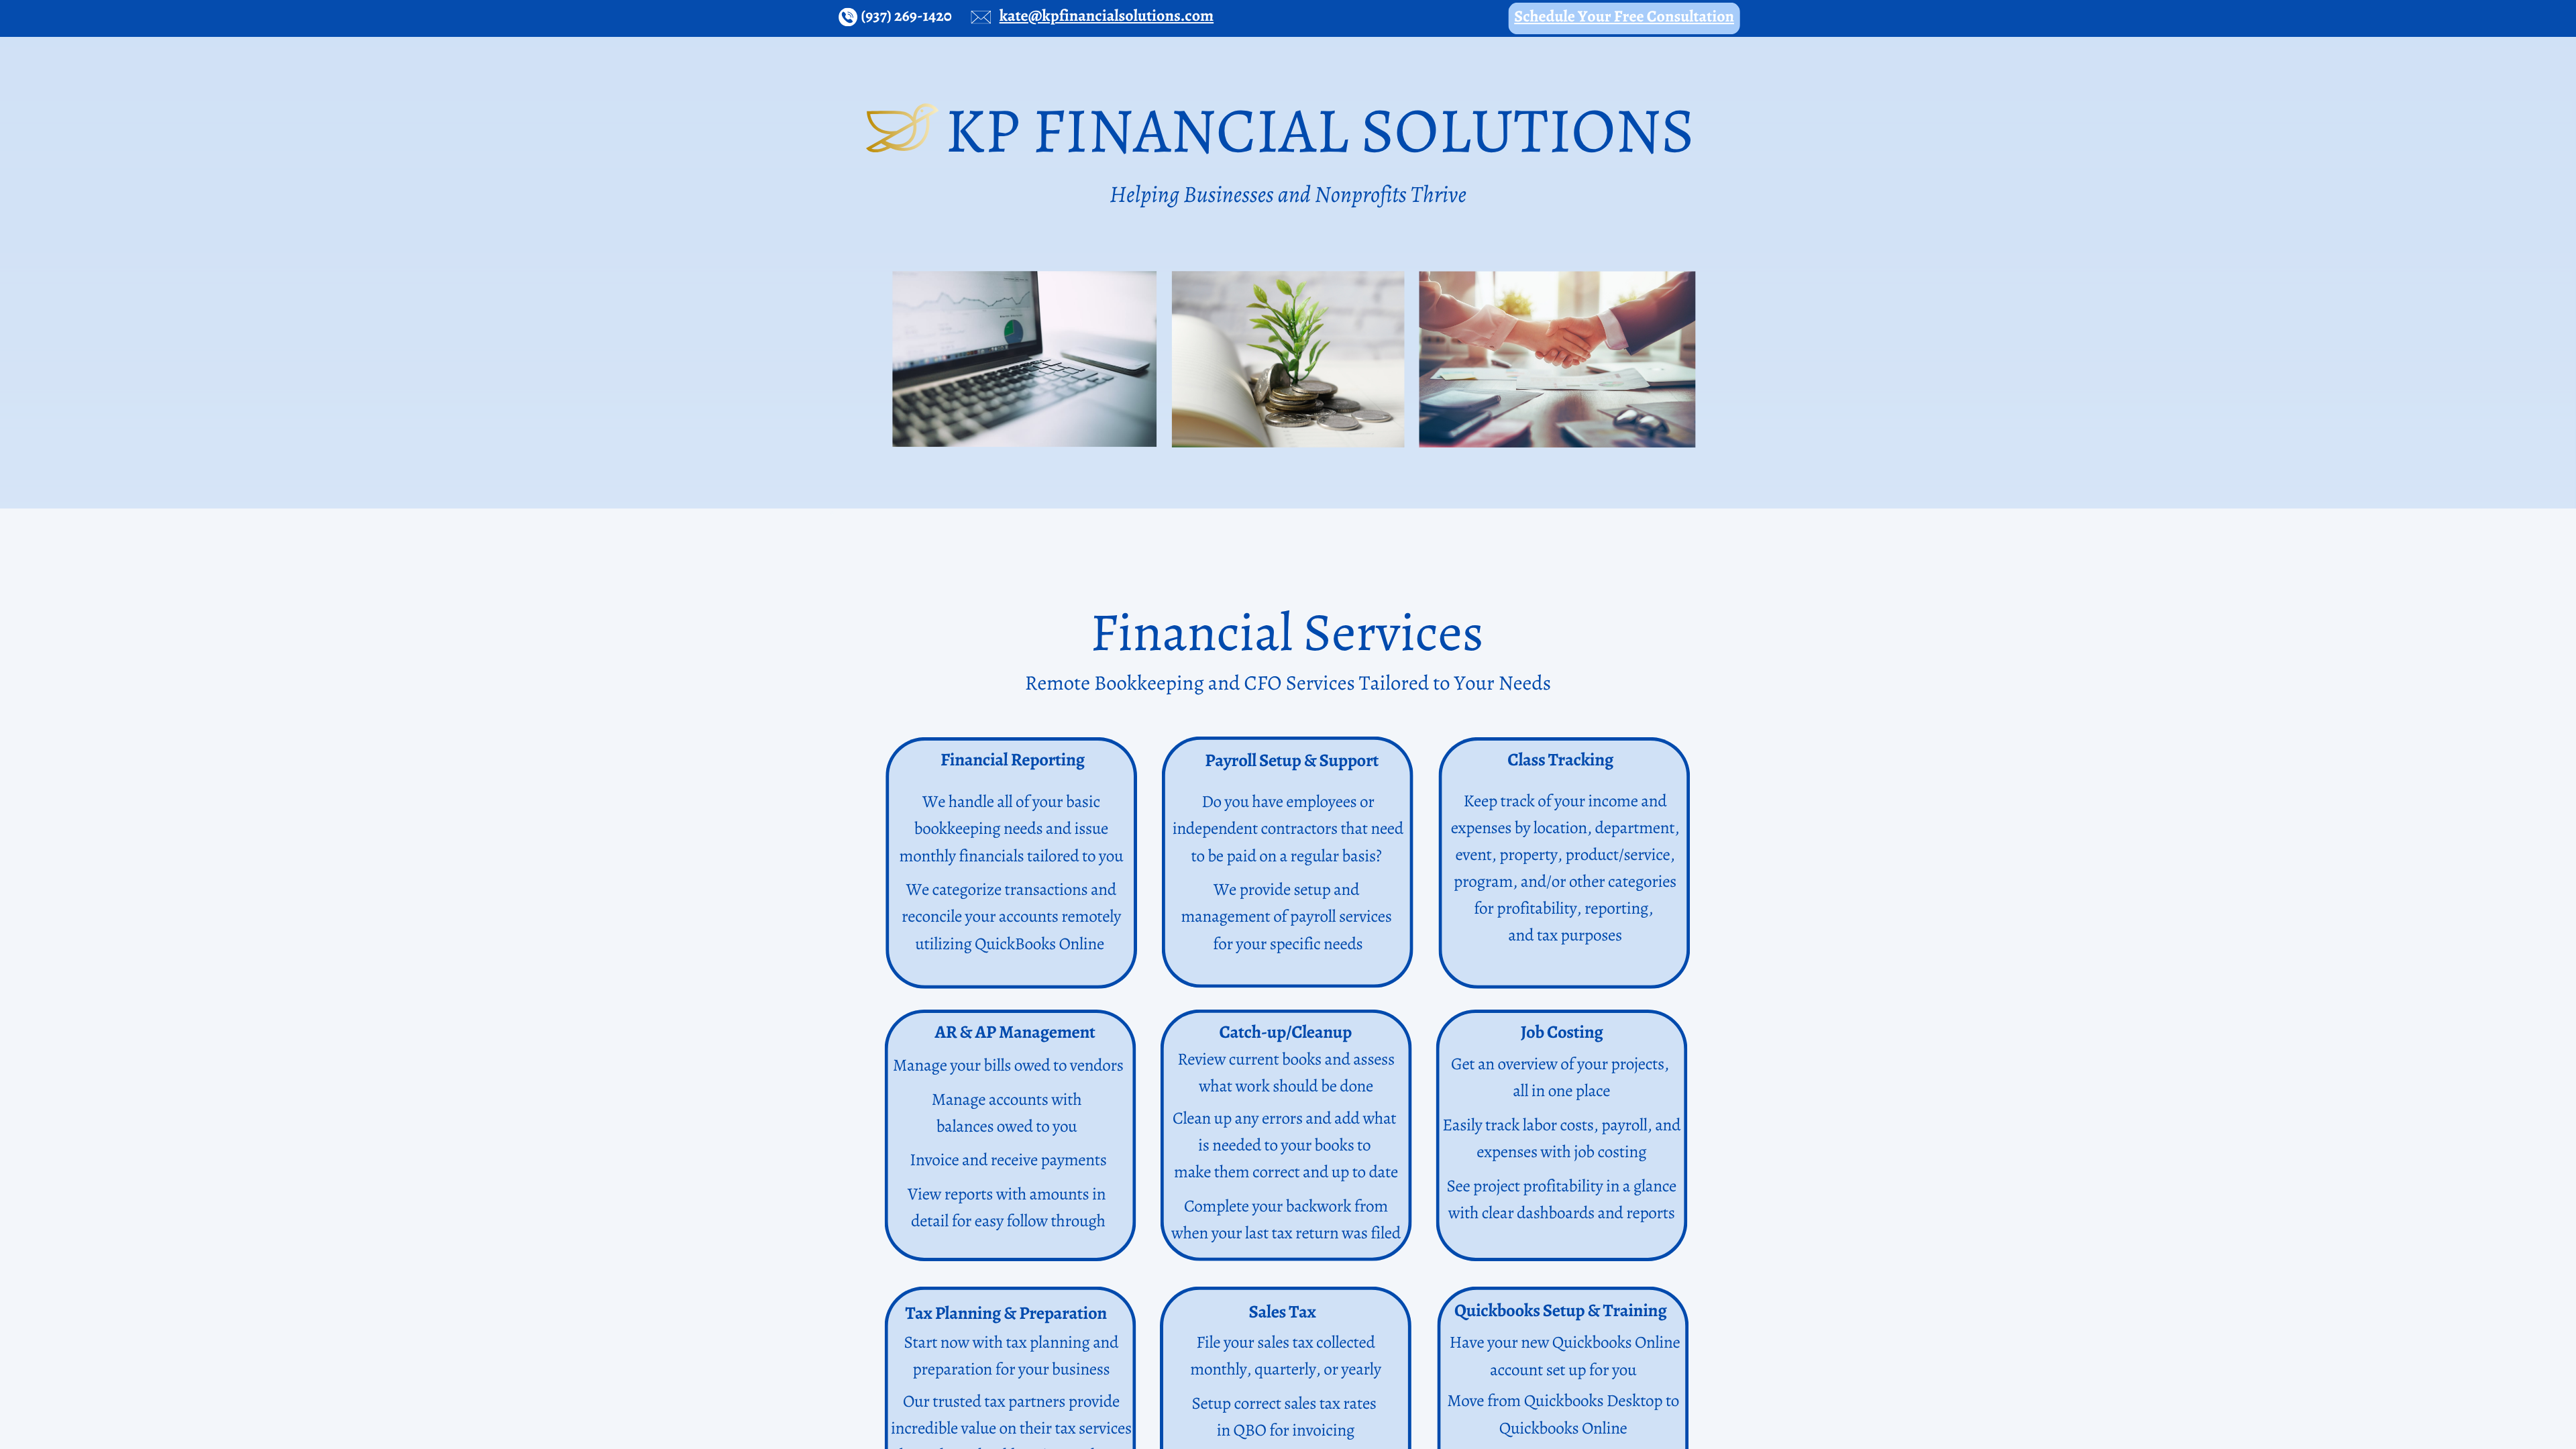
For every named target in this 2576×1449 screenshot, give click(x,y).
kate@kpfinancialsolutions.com (1107, 16)
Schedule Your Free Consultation (1624, 17)
